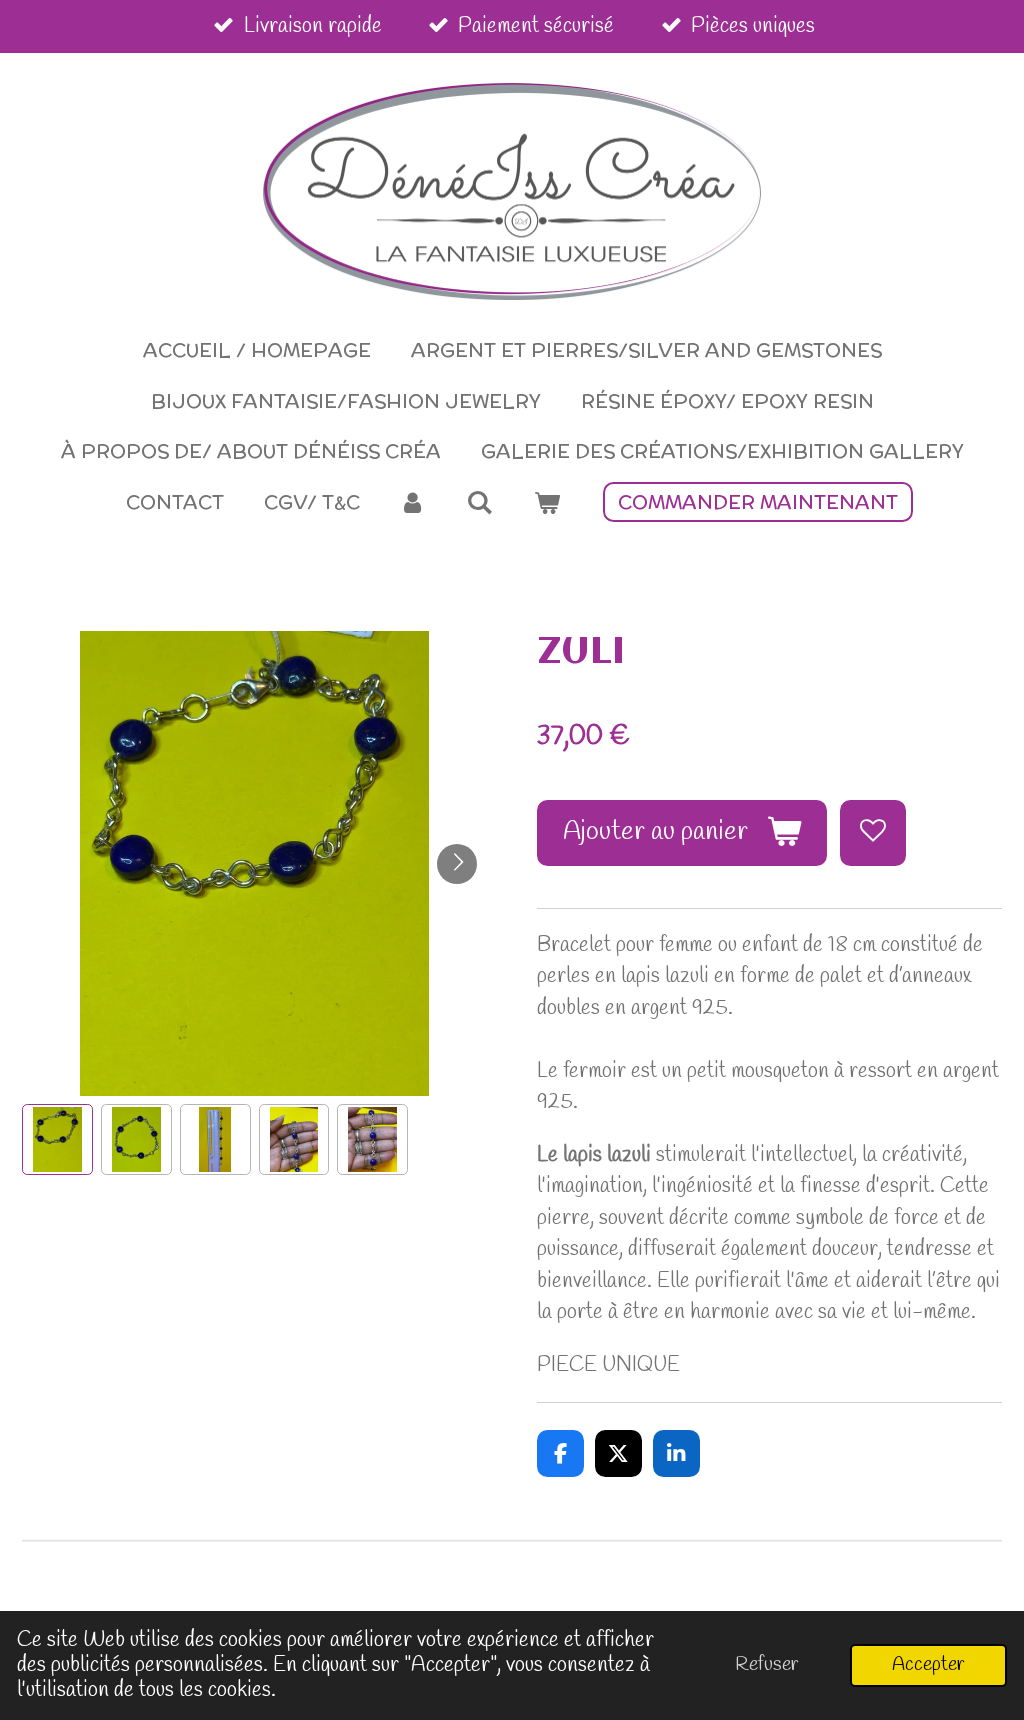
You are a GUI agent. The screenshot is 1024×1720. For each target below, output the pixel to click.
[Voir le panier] (546, 502)
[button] (57, 1139)
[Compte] (413, 502)
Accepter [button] (928, 1665)
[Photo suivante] (457, 864)
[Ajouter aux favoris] (873, 833)
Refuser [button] (767, 1665)
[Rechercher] (479, 502)
